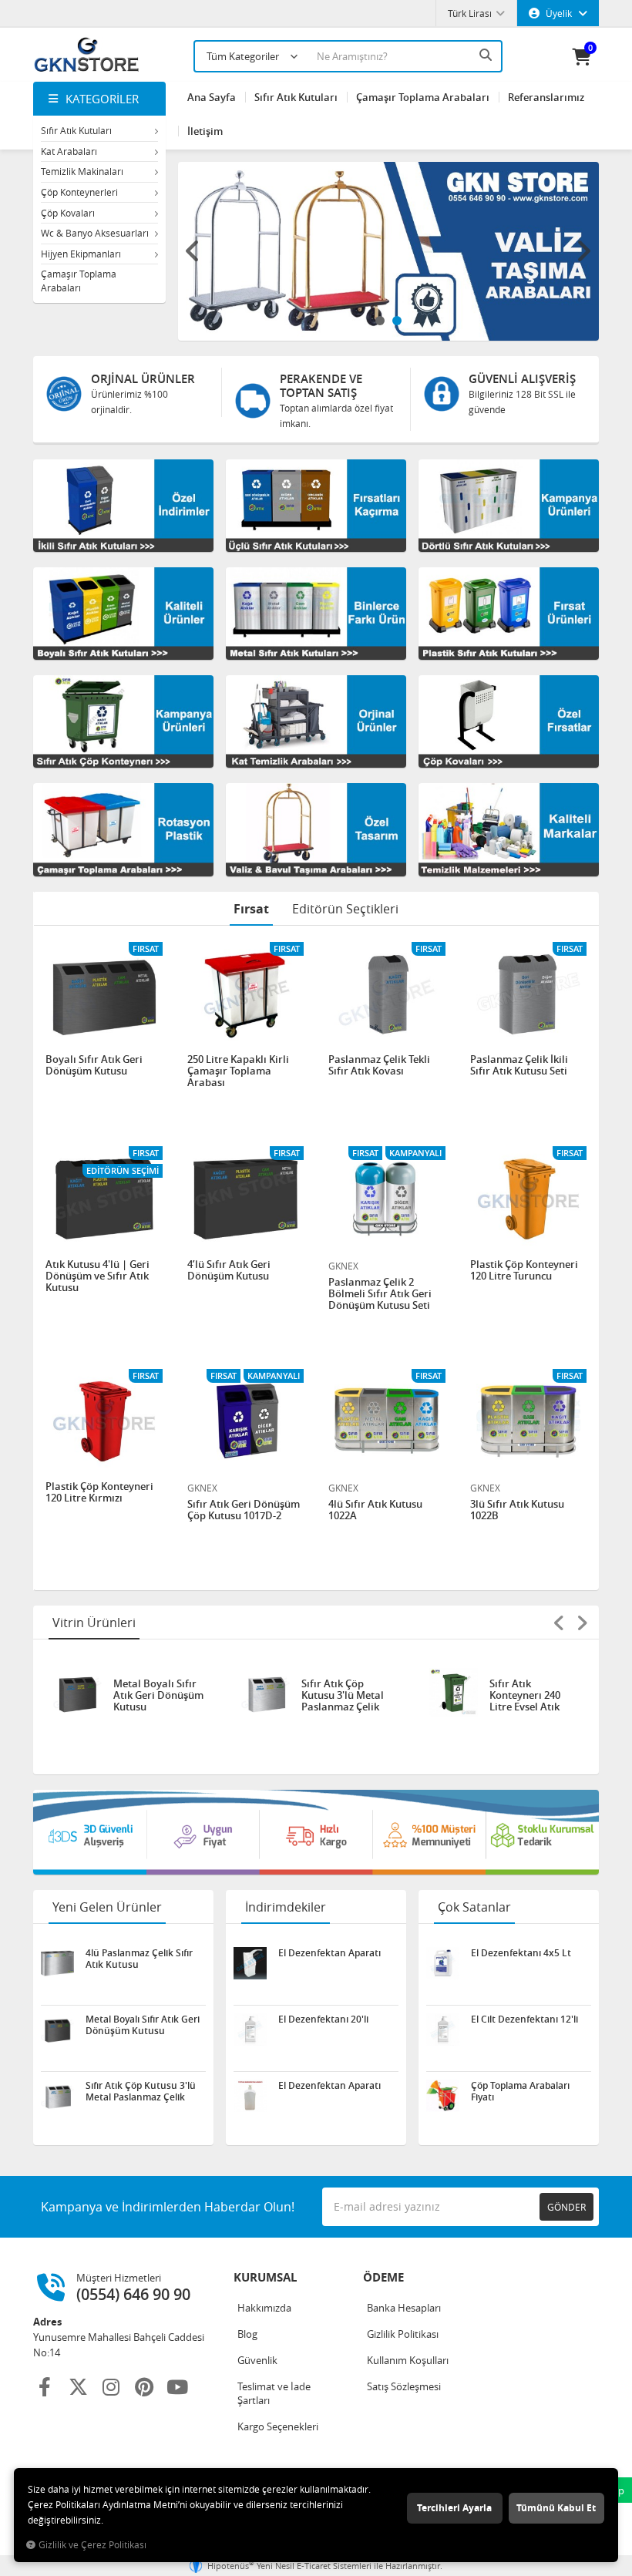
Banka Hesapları (404, 2308)
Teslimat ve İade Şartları (274, 2393)
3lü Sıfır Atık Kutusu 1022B (517, 1510)
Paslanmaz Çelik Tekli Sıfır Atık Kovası (379, 1066)
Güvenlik (257, 2360)
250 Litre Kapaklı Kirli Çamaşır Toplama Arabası (238, 1071)
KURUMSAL (265, 2277)
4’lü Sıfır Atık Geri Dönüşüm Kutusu (229, 1271)
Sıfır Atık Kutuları (76, 130)
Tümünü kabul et (556, 2508)
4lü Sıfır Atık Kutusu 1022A (375, 1510)
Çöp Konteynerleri (79, 192)
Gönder (566, 2207)
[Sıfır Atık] (316, 1832)
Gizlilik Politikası (403, 2334)
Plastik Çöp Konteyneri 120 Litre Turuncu (524, 1271)
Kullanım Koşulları (408, 2360)
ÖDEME (383, 2277)
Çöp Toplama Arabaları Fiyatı (520, 2091)
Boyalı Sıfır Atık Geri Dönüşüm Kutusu (94, 1066)
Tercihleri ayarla (454, 2508)
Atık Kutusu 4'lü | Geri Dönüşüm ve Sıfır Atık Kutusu (97, 1276)
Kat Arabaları (69, 151)
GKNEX (343, 1266)
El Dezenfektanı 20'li (323, 2019)
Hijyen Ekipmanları (81, 254)
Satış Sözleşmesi (404, 2386)
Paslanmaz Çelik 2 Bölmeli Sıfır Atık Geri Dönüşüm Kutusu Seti (380, 1294)
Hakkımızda (264, 2308)
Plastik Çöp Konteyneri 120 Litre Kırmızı (99, 1493)
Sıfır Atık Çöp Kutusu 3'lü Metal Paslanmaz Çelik (343, 1695)
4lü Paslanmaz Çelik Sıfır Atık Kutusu (139, 1959)
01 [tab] (380, 321)
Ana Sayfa (212, 97)
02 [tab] (397, 321)
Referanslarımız (546, 97)
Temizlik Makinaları (82, 171)
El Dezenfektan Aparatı (329, 1953)
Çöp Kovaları (68, 213)
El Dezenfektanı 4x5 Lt (521, 1953)
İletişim (205, 131)
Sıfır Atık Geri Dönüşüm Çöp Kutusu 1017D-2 (244, 1510)
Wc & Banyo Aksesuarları (95, 233)
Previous (193, 251)
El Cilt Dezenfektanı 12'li (524, 2019)
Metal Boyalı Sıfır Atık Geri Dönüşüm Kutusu (158, 1695)
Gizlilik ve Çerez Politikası (92, 2545)
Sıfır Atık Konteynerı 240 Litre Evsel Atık (525, 1695)
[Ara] (487, 55)
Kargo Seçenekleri (278, 2426)
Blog (247, 2334)
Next (583, 251)
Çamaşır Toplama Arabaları (79, 281)
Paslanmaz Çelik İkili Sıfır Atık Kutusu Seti (519, 1066)
